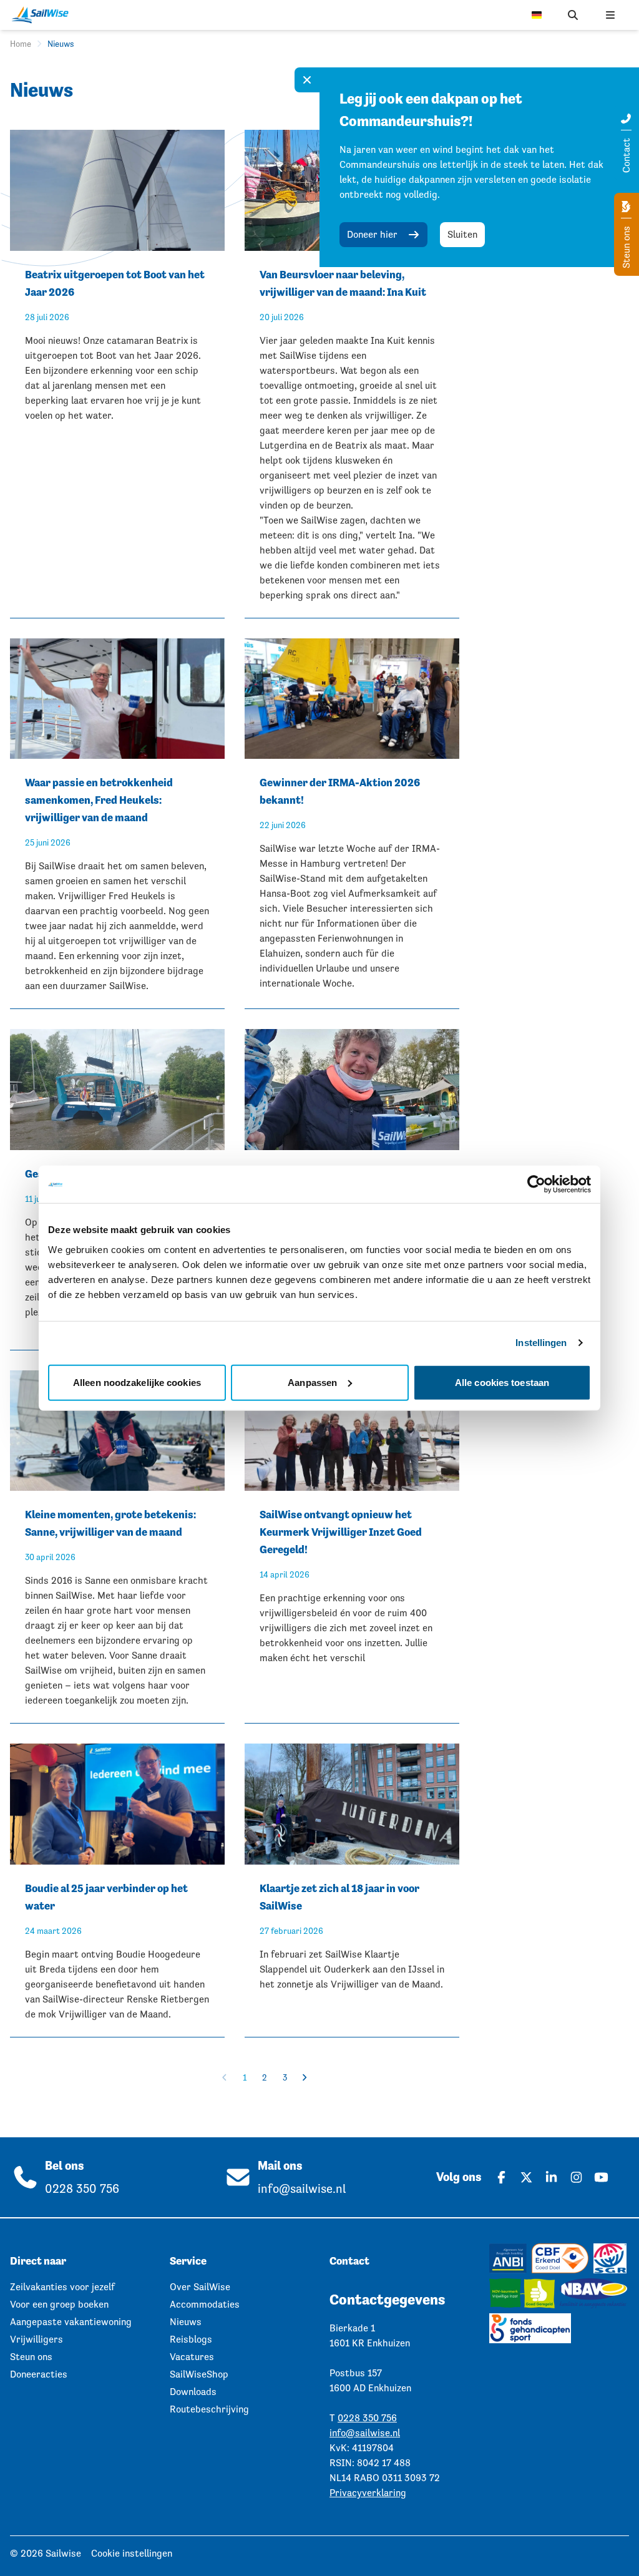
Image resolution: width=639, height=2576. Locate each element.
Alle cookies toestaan (502, 1382)
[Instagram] (577, 2177)
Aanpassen (312, 1382)
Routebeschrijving (209, 2409)
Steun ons (626, 246)
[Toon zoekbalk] (573, 15)
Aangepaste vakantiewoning (71, 2322)
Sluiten (462, 234)
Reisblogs (191, 2339)
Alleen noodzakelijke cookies (137, 1382)
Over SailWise (200, 2287)
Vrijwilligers (37, 2339)
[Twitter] (527, 2177)
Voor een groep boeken (59, 2304)
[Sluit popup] (307, 80)
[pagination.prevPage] (225, 2077)
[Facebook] (502, 2177)
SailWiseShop (199, 2374)
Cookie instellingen (132, 2553)
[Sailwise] (43, 15)
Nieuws (186, 2322)
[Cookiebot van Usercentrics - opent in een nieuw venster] (536, 1184)
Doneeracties (39, 2374)
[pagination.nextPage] (305, 2077)
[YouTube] (602, 2177)
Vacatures (192, 2357)
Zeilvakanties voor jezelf (62, 2287)
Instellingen (541, 1343)
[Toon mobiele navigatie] (610, 15)
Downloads (193, 2392)
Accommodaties (205, 2304)
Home (21, 44)
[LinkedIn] (552, 2177)
